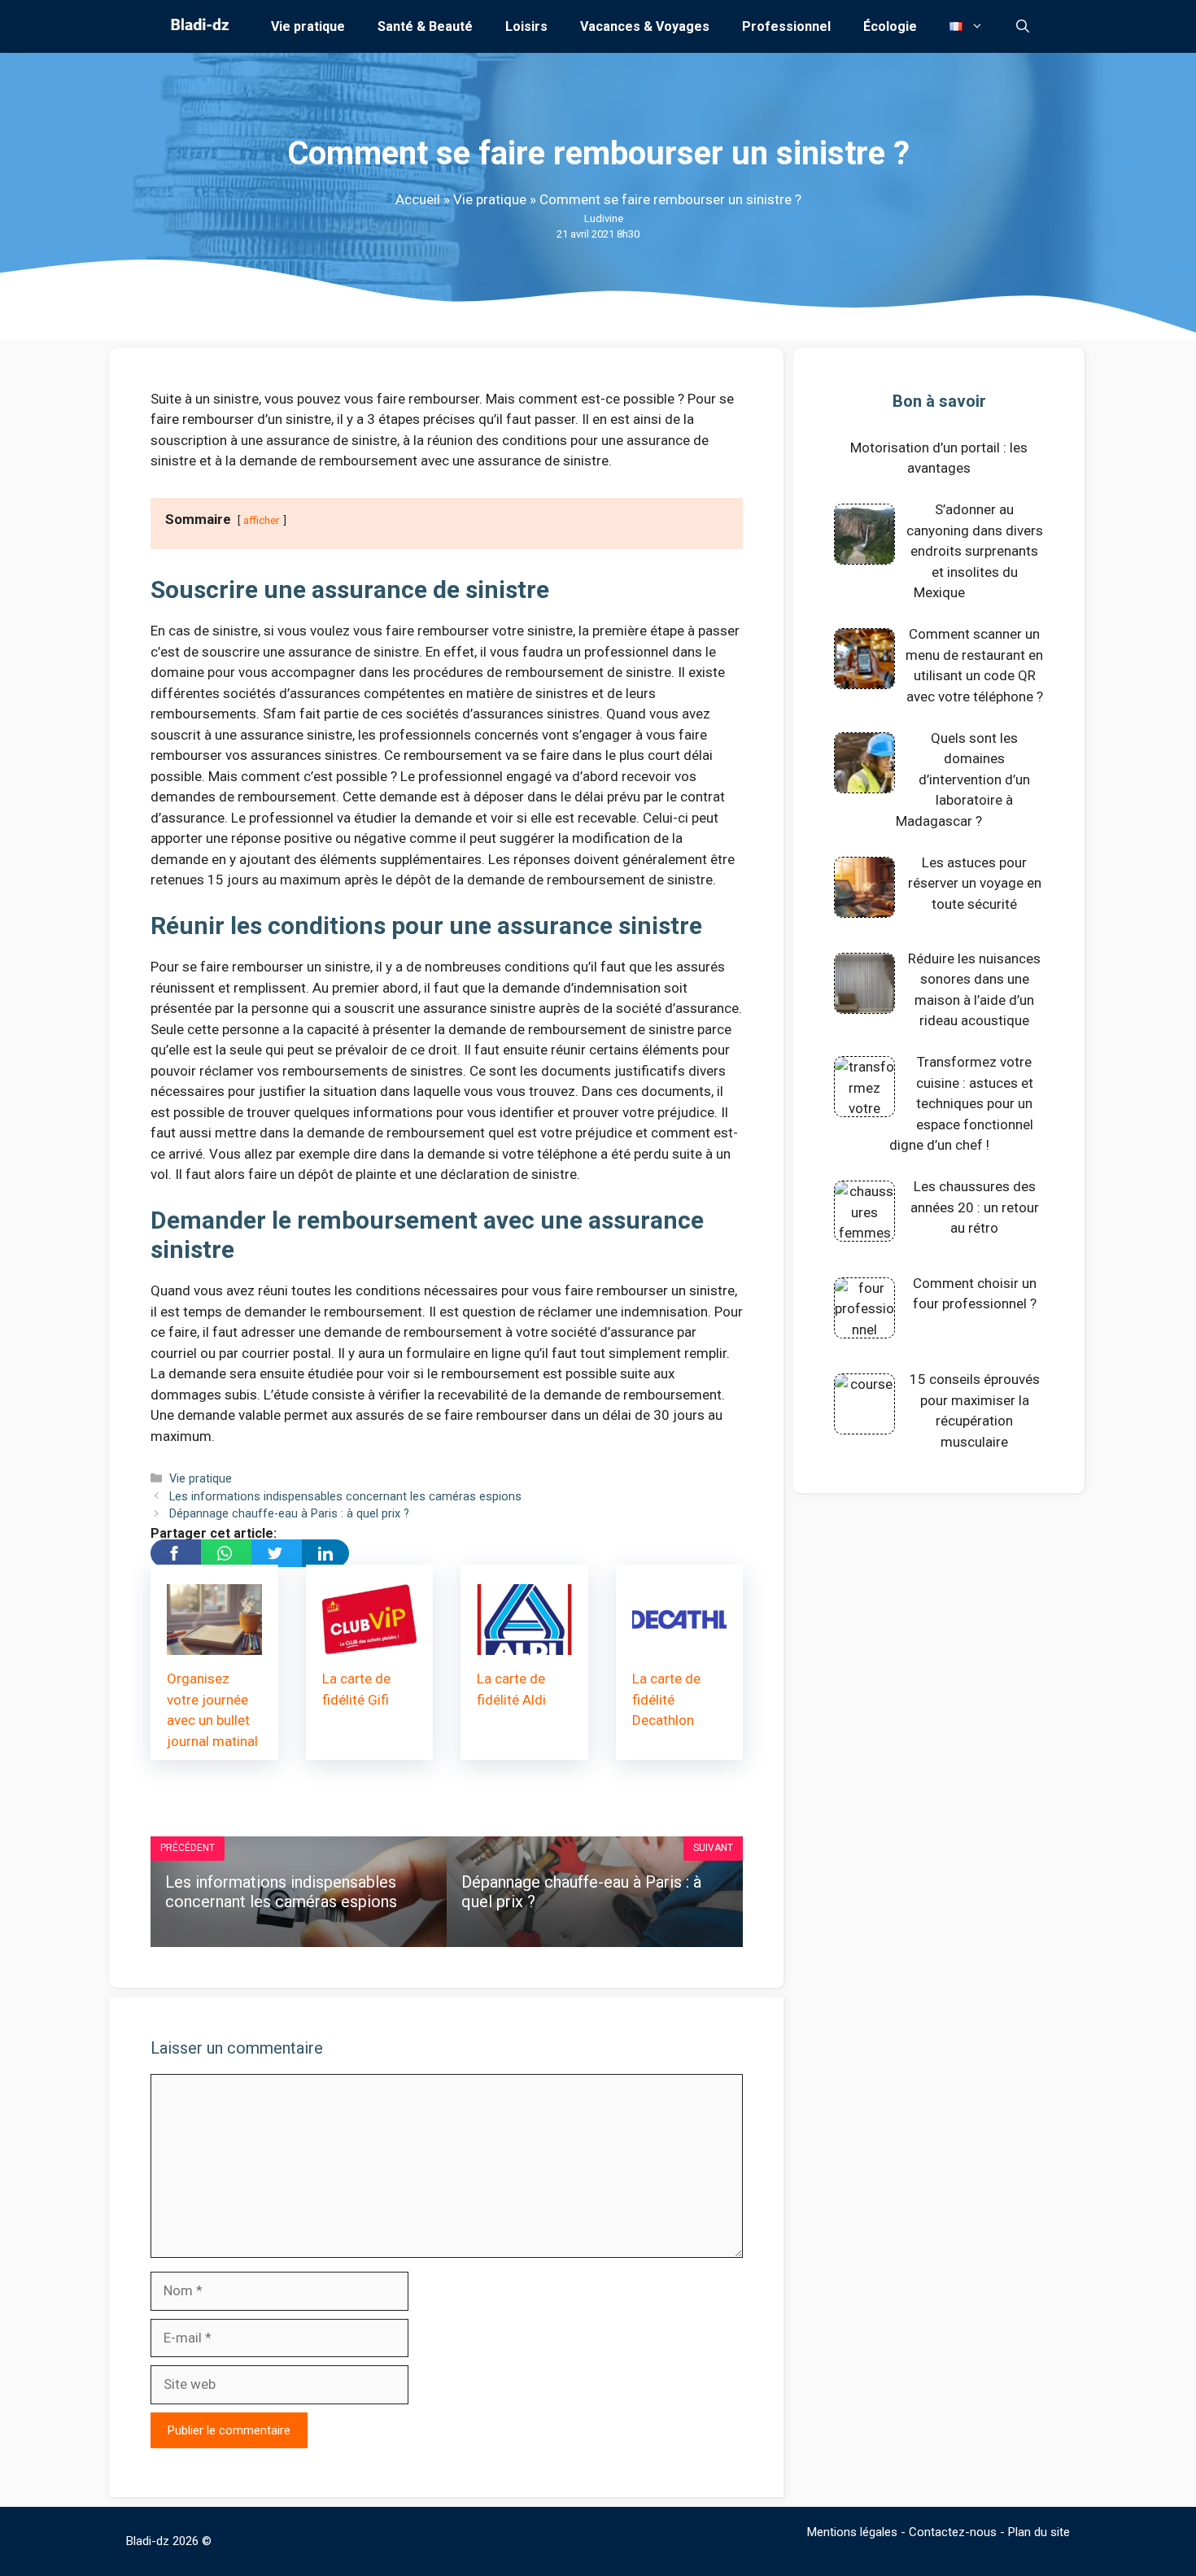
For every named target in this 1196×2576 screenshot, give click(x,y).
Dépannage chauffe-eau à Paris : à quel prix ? (289, 1514)
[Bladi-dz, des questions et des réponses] (198, 26)
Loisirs (526, 26)
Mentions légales (852, 2532)
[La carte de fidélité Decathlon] (680, 1644)
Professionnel (786, 26)
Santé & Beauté (425, 26)
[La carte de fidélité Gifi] (370, 1644)
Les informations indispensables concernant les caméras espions (345, 1497)
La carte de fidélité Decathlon (666, 1699)
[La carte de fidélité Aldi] (524, 1644)
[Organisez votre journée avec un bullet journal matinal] (214, 1644)
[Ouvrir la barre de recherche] (1023, 26)
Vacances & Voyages (645, 26)
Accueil (418, 199)
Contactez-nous (953, 2532)
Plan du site (1039, 2532)
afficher (262, 520)
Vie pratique (308, 26)
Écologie (890, 26)
